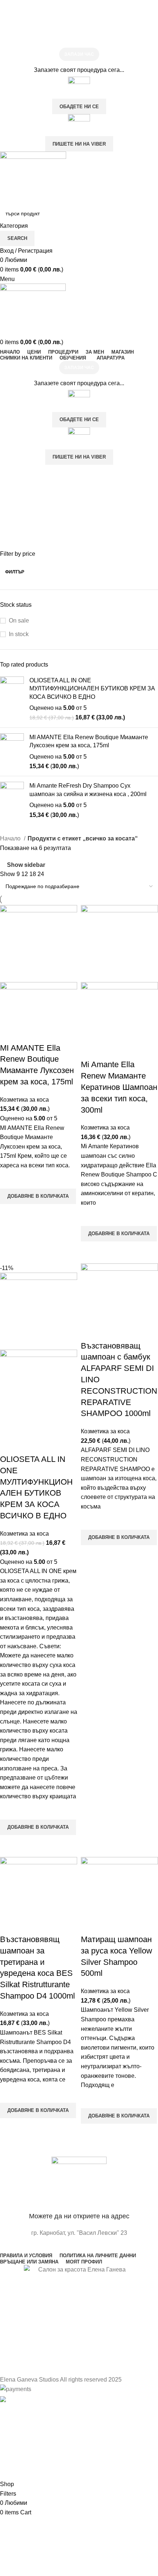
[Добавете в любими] (9, 1179)
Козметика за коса (24, 1100)
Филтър (15, 572)
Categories (15, 510)
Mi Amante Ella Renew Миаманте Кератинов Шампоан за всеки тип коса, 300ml (119, 1087)
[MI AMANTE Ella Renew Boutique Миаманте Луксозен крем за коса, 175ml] (12, 752)
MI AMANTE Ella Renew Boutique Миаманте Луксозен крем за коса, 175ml (89, 741)
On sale (19, 621)
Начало (11, 838)
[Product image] (39, 1012)
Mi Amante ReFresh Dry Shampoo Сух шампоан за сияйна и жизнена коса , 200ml (88, 790)
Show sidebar (26, 865)
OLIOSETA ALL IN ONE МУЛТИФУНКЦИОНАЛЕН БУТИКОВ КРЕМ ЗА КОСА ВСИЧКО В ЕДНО (92, 689)
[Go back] (9, 474)
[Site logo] (33, 178)
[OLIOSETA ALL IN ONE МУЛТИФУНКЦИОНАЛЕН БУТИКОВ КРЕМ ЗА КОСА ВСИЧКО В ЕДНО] (12, 699)
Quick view (9, 1213)
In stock (19, 634)
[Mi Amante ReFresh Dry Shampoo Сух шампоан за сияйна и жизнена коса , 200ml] (12, 800)
